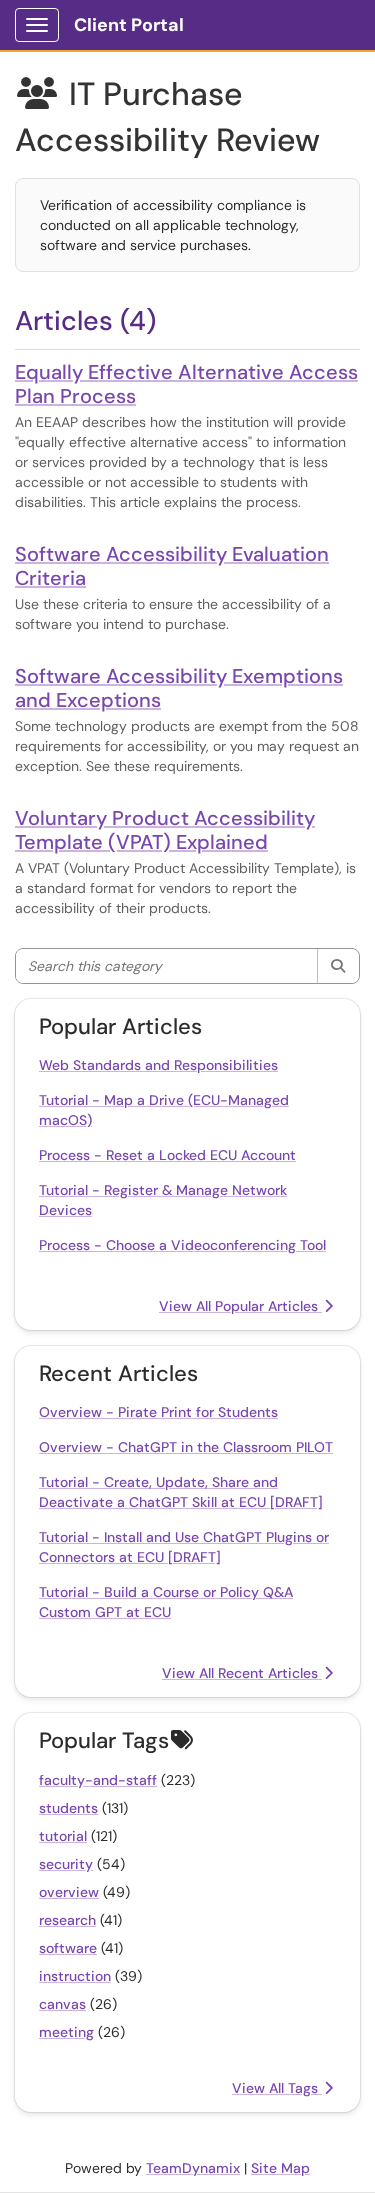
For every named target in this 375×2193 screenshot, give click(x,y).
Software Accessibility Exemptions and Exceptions (179, 688)
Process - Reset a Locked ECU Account (167, 1155)
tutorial (63, 1836)
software (68, 1948)
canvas (62, 2004)
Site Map (280, 2168)
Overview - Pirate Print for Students (158, 1412)
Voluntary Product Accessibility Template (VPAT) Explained (165, 830)
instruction (75, 1976)
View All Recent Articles (242, 1673)
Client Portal (129, 25)
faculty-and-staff (98, 1780)
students (68, 1808)
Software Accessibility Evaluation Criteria (172, 566)
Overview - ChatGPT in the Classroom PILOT (186, 1447)
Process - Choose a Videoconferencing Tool (182, 1245)
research (67, 1920)
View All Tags (277, 2088)
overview (69, 1892)
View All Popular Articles (240, 1306)
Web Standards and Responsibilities (158, 1065)
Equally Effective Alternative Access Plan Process (186, 384)
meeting (66, 2032)
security (66, 1864)
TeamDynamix (193, 2168)
